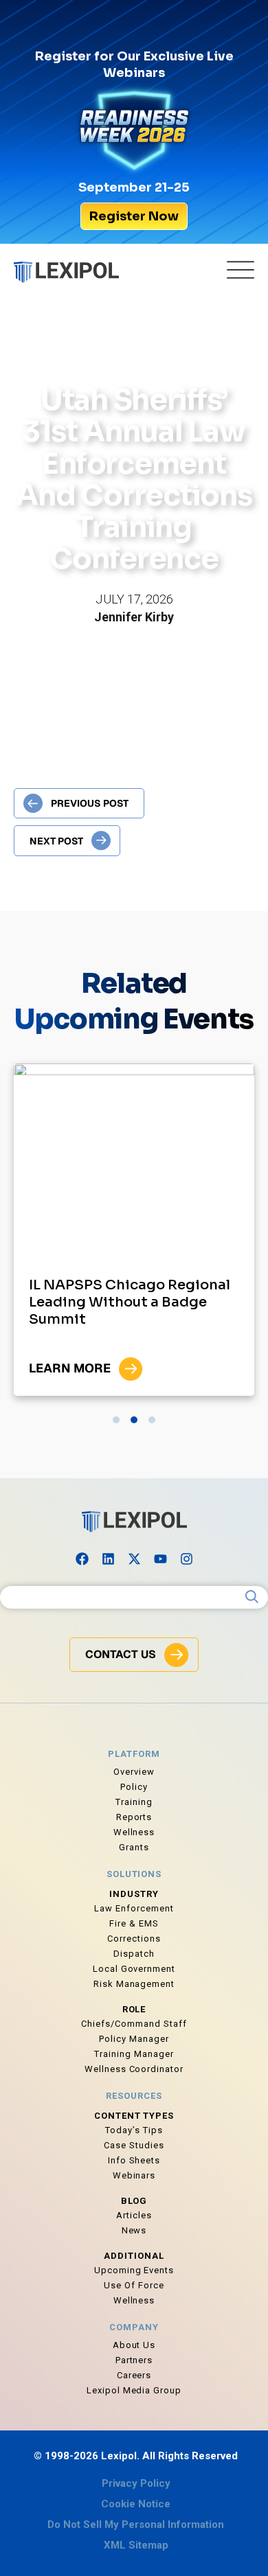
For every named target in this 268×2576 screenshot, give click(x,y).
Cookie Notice (136, 2504)
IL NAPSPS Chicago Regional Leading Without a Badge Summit (130, 1302)
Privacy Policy (136, 2483)
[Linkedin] (108, 1559)
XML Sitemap (136, 2545)
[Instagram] (186, 1559)
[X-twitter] (134, 1559)
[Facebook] (82, 1559)
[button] (116, 1420)
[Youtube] (160, 1559)
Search (252, 1597)
